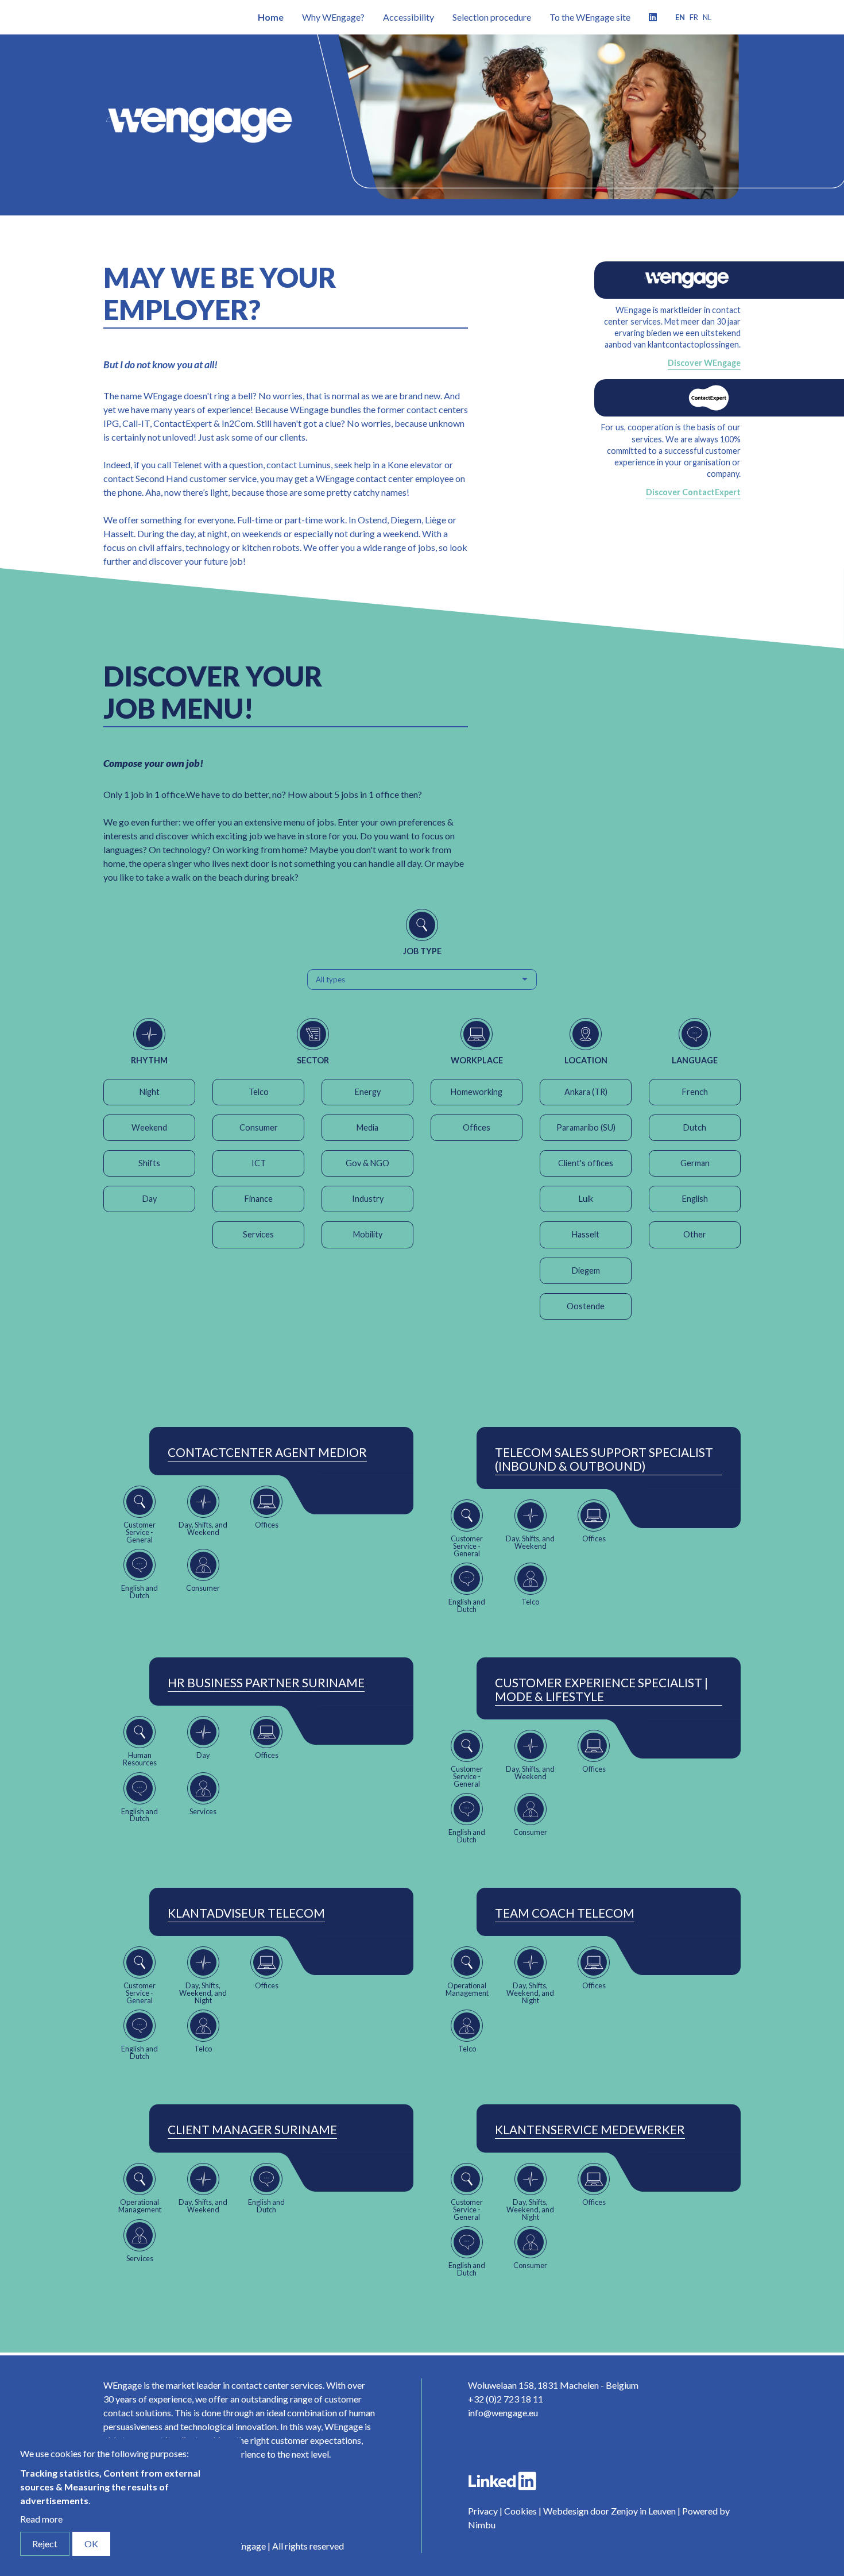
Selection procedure (492, 17)
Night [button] (150, 1092)
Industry (368, 1199)
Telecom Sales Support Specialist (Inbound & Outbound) (604, 1459)
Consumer (259, 1127)
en (680, 17)
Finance (259, 1199)
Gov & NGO (367, 1163)
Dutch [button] (695, 1127)
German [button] (695, 1163)
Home (271, 17)
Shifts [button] (149, 1163)
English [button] (695, 1199)
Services (258, 1234)
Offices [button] (477, 1127)
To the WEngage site (590, 17)
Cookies (520, 2511)
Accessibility (409, 17)
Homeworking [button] (477, 1092)
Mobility (368, 1234)
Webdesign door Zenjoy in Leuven (609, 2511)
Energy (368, 1092)
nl (707, 17)
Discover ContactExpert (693, 492)
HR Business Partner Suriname (266, 1683)
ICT (259, 1163)
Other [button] (695, 1234)
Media (367, 1127)
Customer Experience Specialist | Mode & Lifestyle (601, 1690)
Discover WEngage (704, 363)
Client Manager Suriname (252, 2130)
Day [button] (150, 1199)
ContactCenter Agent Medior (267, 1452)
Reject (45, 2544)
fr (694, 17)
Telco (259, 1092)
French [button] (695, 1092)
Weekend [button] (149, 1127)
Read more (41, 2519)
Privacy (483, 2511)
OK (91, 2544)
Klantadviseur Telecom (246, 1913)
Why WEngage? (333, 17)
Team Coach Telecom (565, 1913)
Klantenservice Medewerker (590, 2130)
